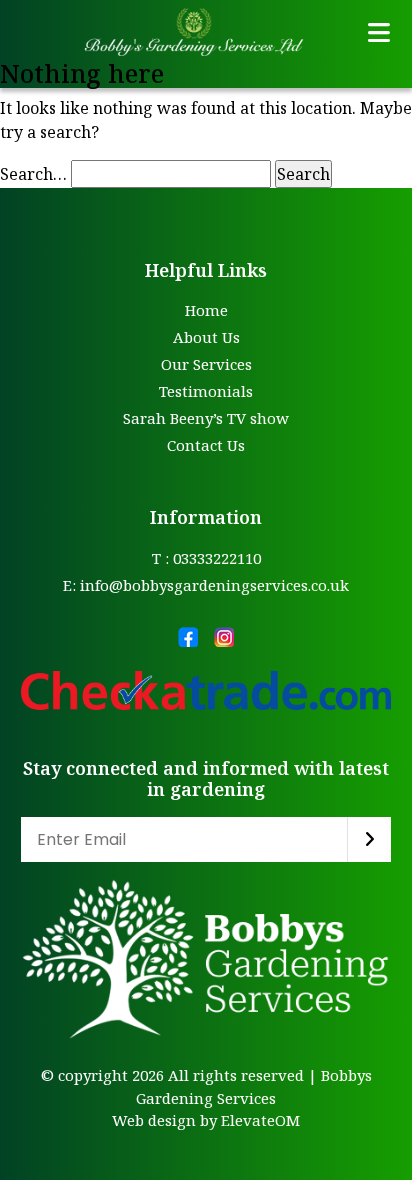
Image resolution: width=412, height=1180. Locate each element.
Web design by (164, 1120)
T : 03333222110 (206, 558)
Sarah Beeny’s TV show (206, 418)
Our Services (206, 364)
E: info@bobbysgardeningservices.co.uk (206, 585)
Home (206, 310)
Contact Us (206, 445)
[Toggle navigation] (379, 32)
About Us (206, 337)
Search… (33, 174)
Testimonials (206, 391)
